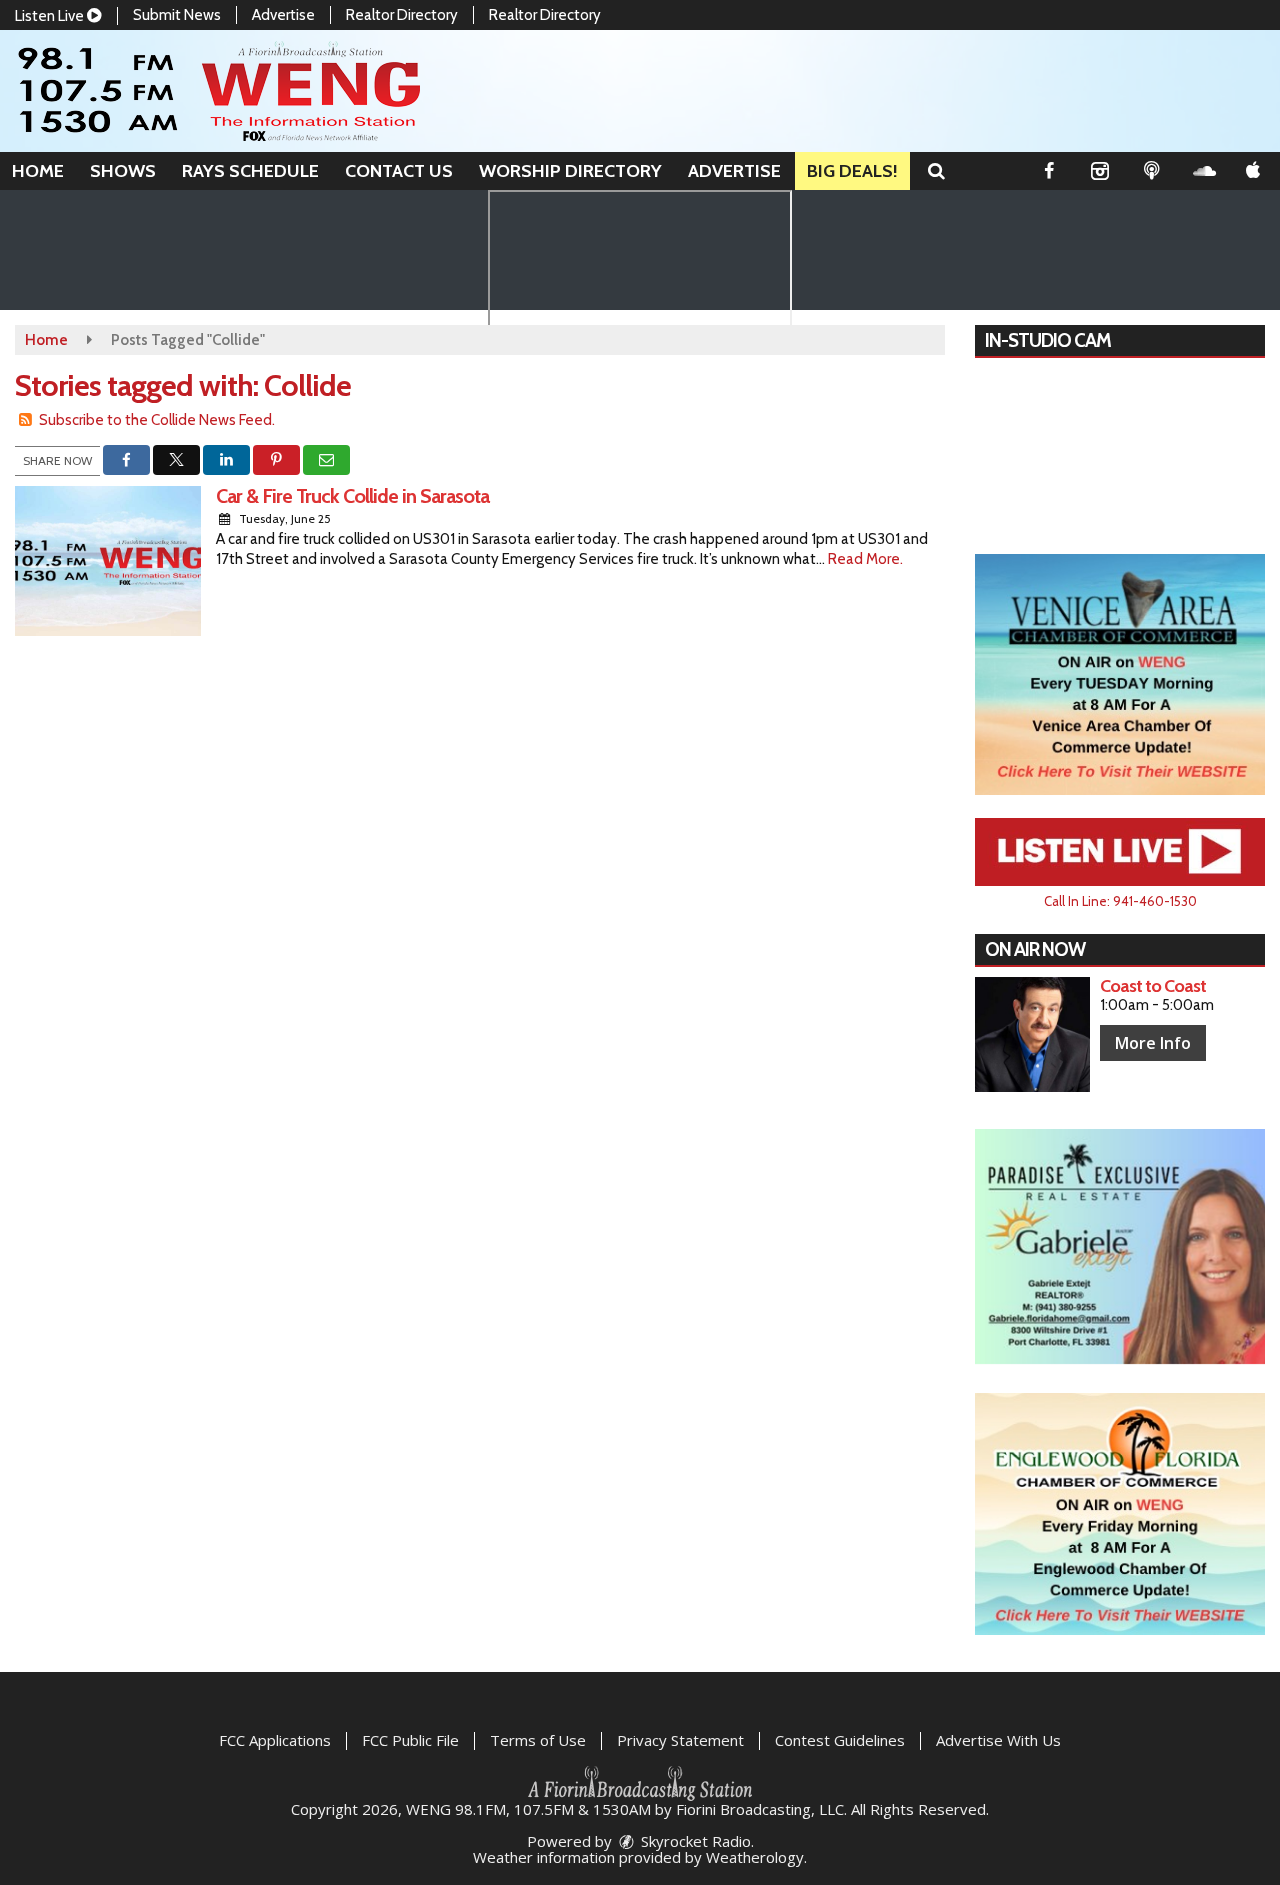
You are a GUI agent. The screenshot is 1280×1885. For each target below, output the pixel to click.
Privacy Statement (680, 1740)
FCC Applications (275, 1740)
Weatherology (755, 1857)
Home (38, 171)
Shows (123, 171)
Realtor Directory (402, 15)
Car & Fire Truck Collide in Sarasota (352, 496)
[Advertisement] (1120, 675)
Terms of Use (538, 1740)
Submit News (177, 15)
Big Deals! (852, 171)
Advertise (283, 15)
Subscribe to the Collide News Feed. (157, 420)
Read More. (865, 559)
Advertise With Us (998, 1740)
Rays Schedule (250, 171)
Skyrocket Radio (694, 1841)
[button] (936, 171)
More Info (1153, 1043)
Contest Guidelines (840, 1740)
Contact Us (399, 171)
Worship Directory (570, 171)
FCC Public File (410, 1740)
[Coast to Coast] (1032, 1034)
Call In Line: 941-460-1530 (1120, 901)
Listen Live (51, 16)
